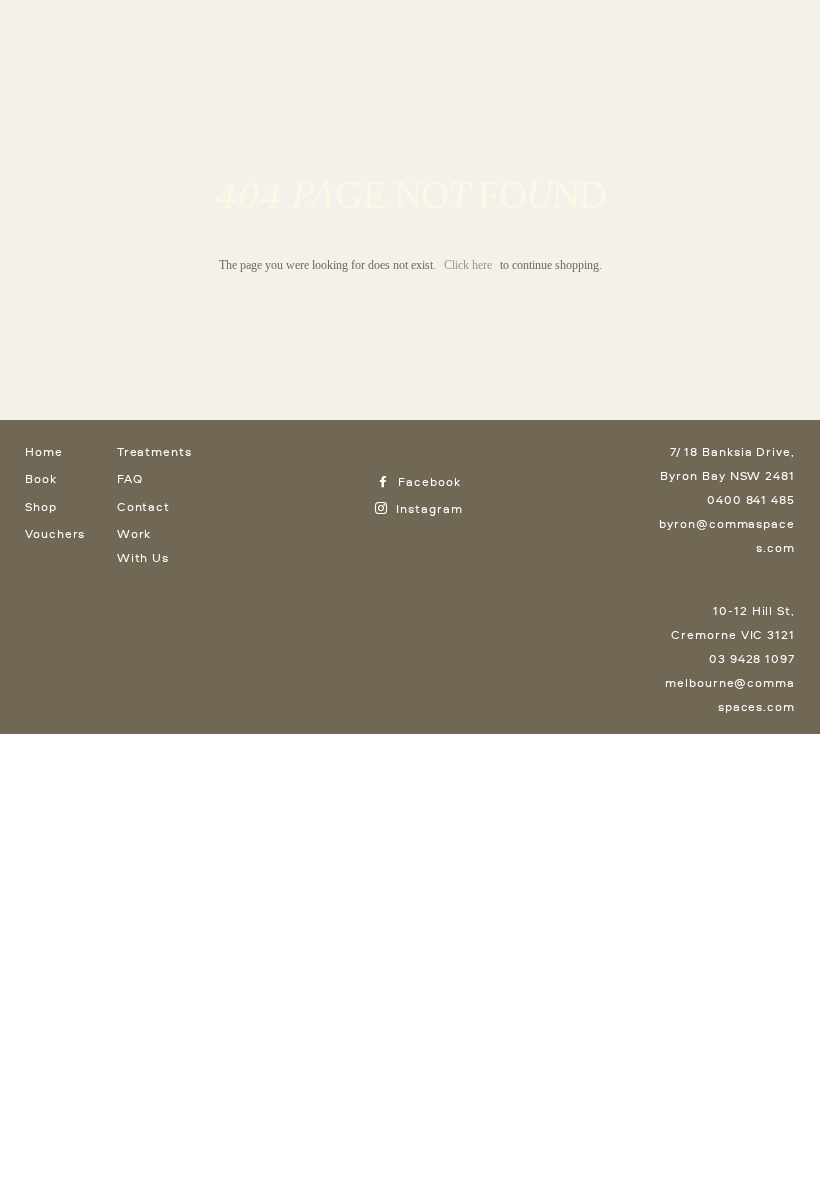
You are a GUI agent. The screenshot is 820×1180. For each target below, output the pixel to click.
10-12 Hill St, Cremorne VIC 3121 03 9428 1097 (733, 634)
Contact (143, 506)
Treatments (154, 451)
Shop (41, 506)
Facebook (427, 481)
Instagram (427, 508)
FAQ (130, 478)
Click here (468, 265)
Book (41, 478)
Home (44, 451)
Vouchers (55, 533)
